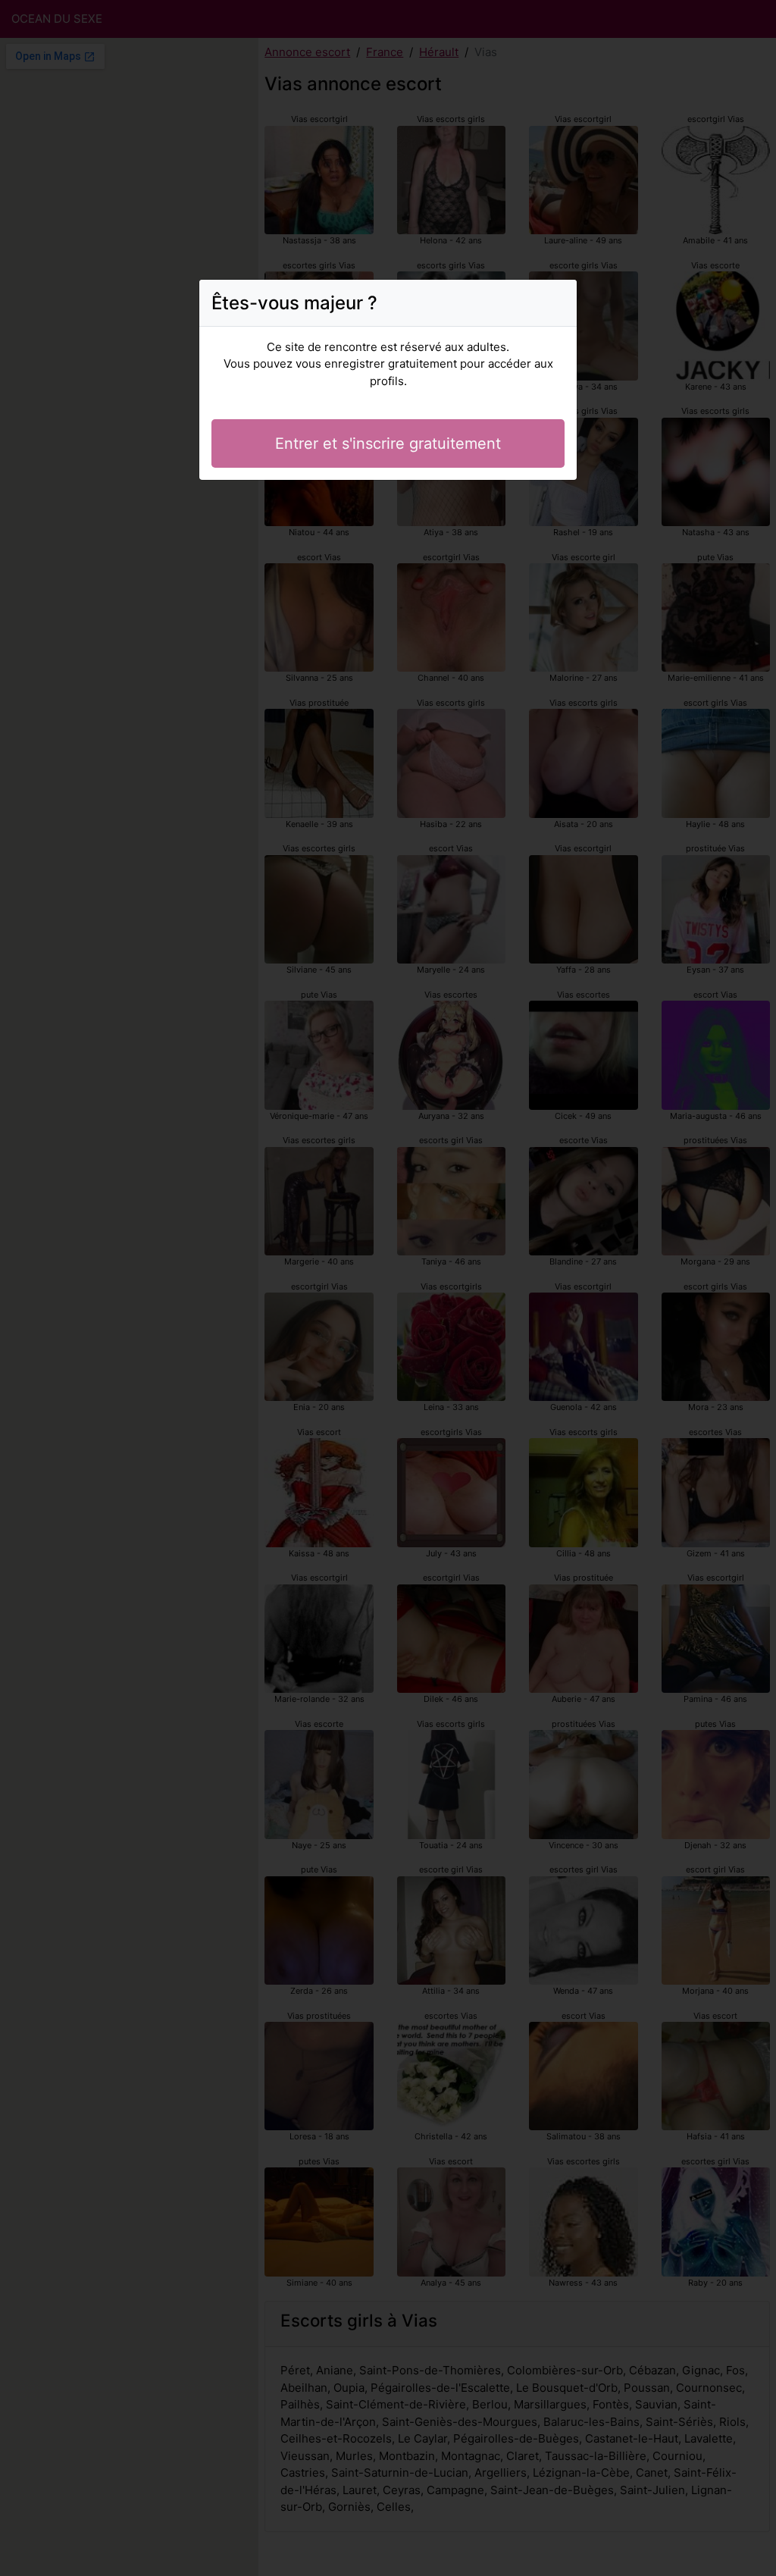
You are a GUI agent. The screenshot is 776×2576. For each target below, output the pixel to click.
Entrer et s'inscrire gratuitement (388, 443)
